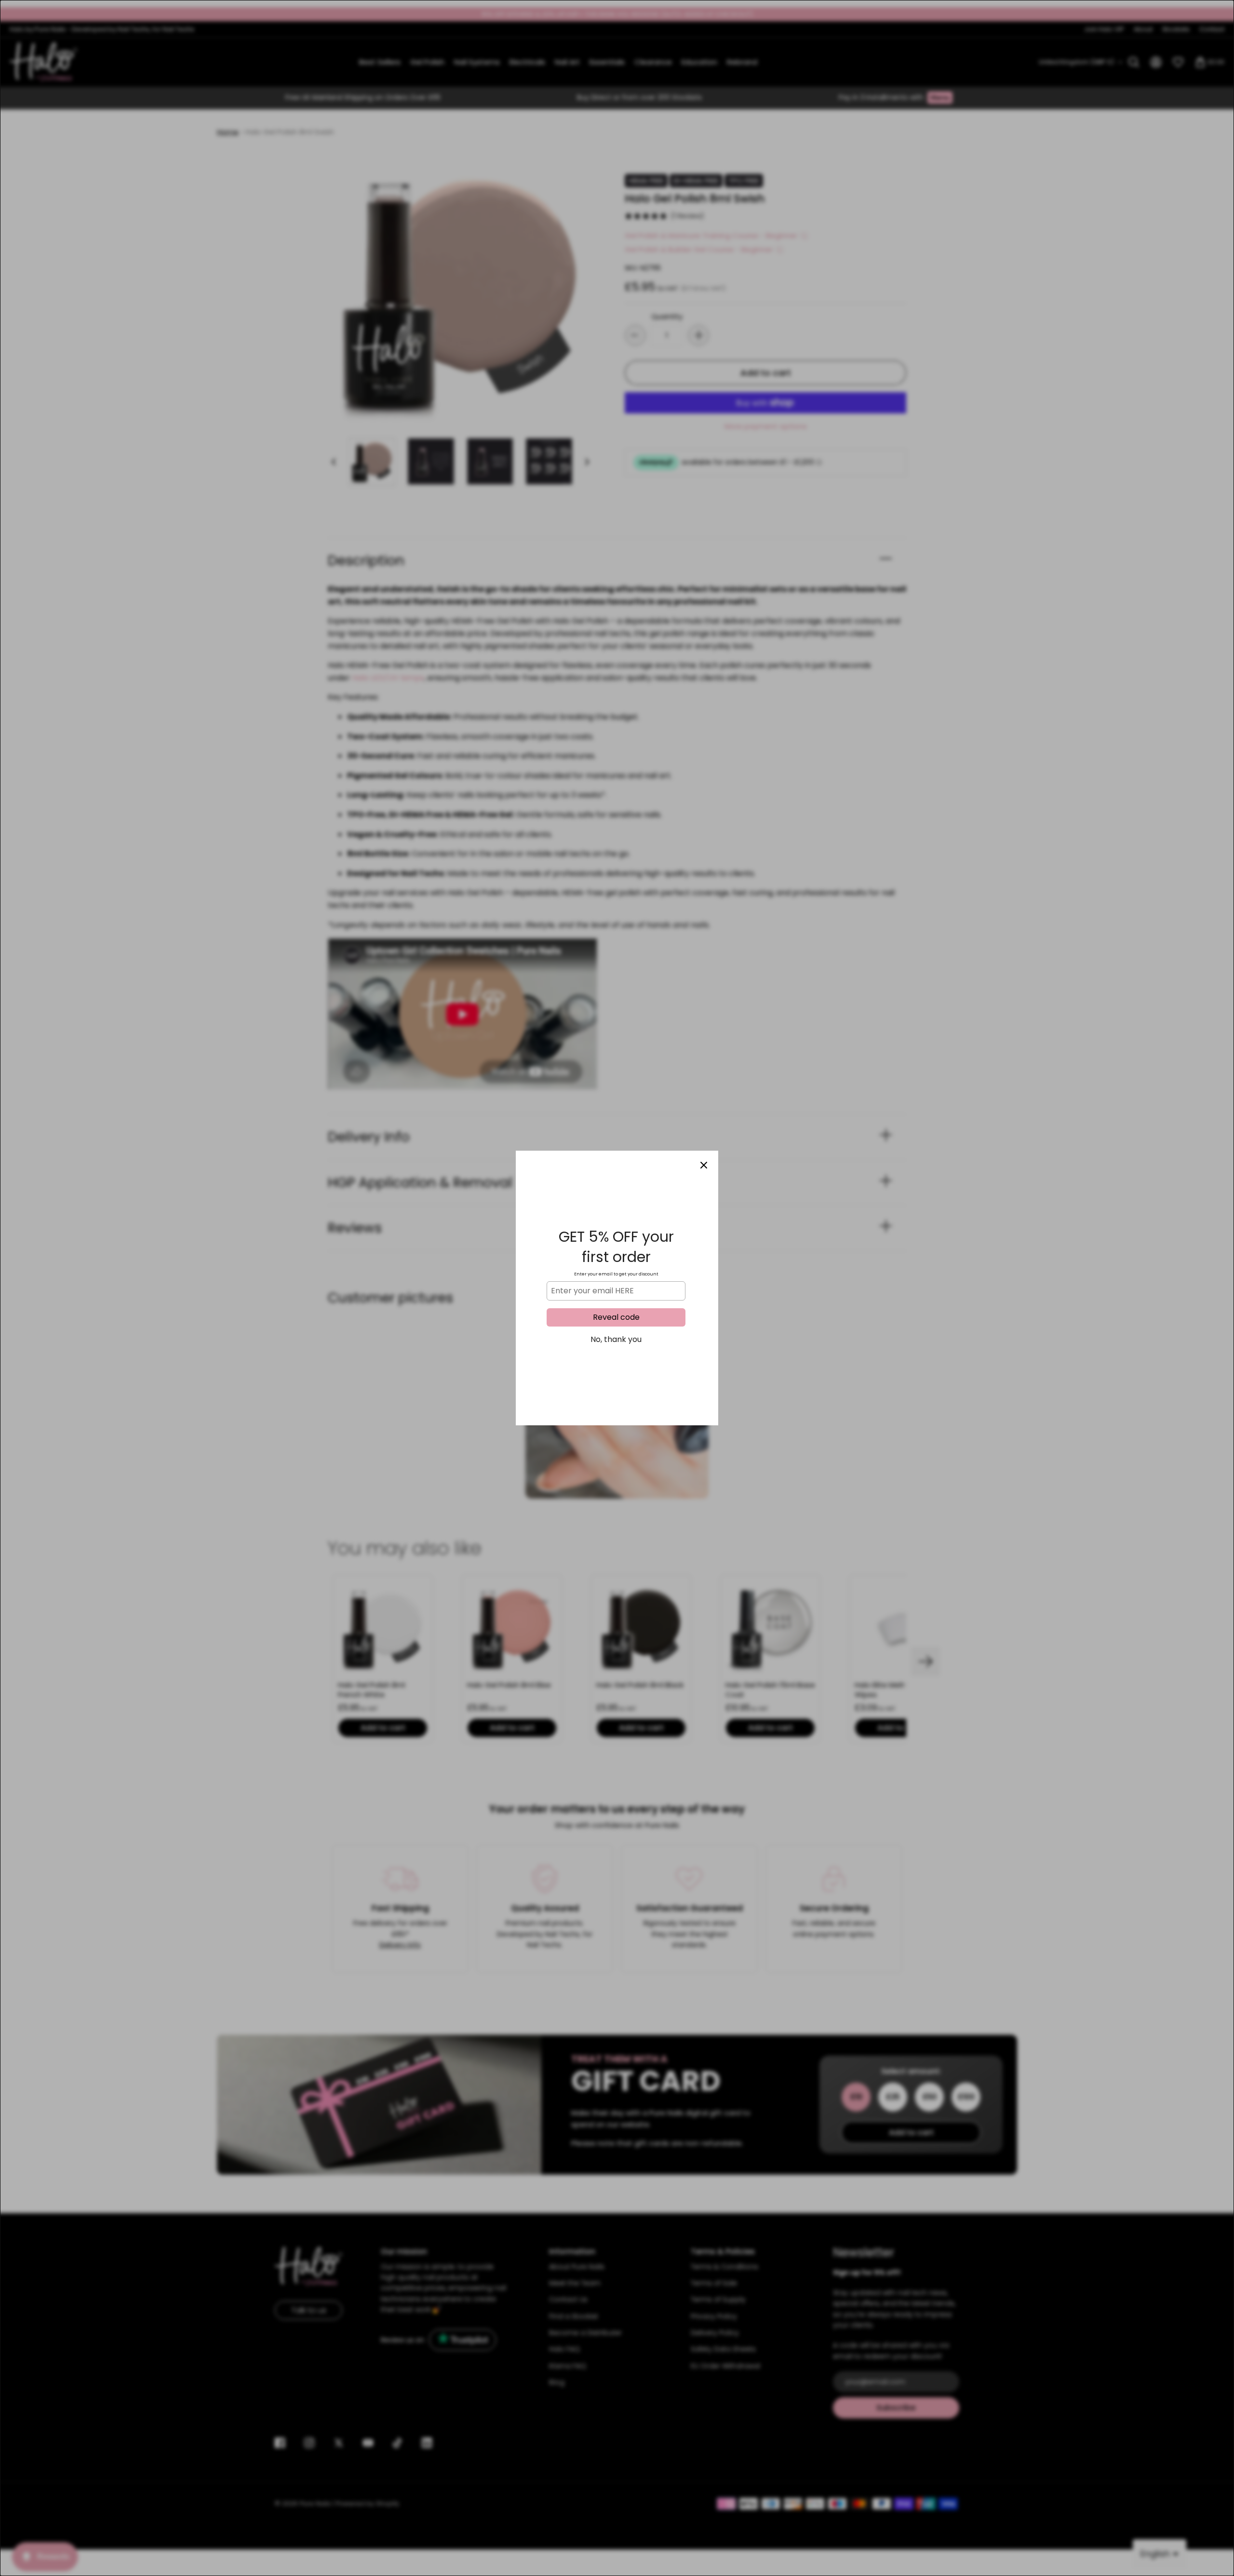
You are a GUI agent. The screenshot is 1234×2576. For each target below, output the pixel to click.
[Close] (704, 1165)
